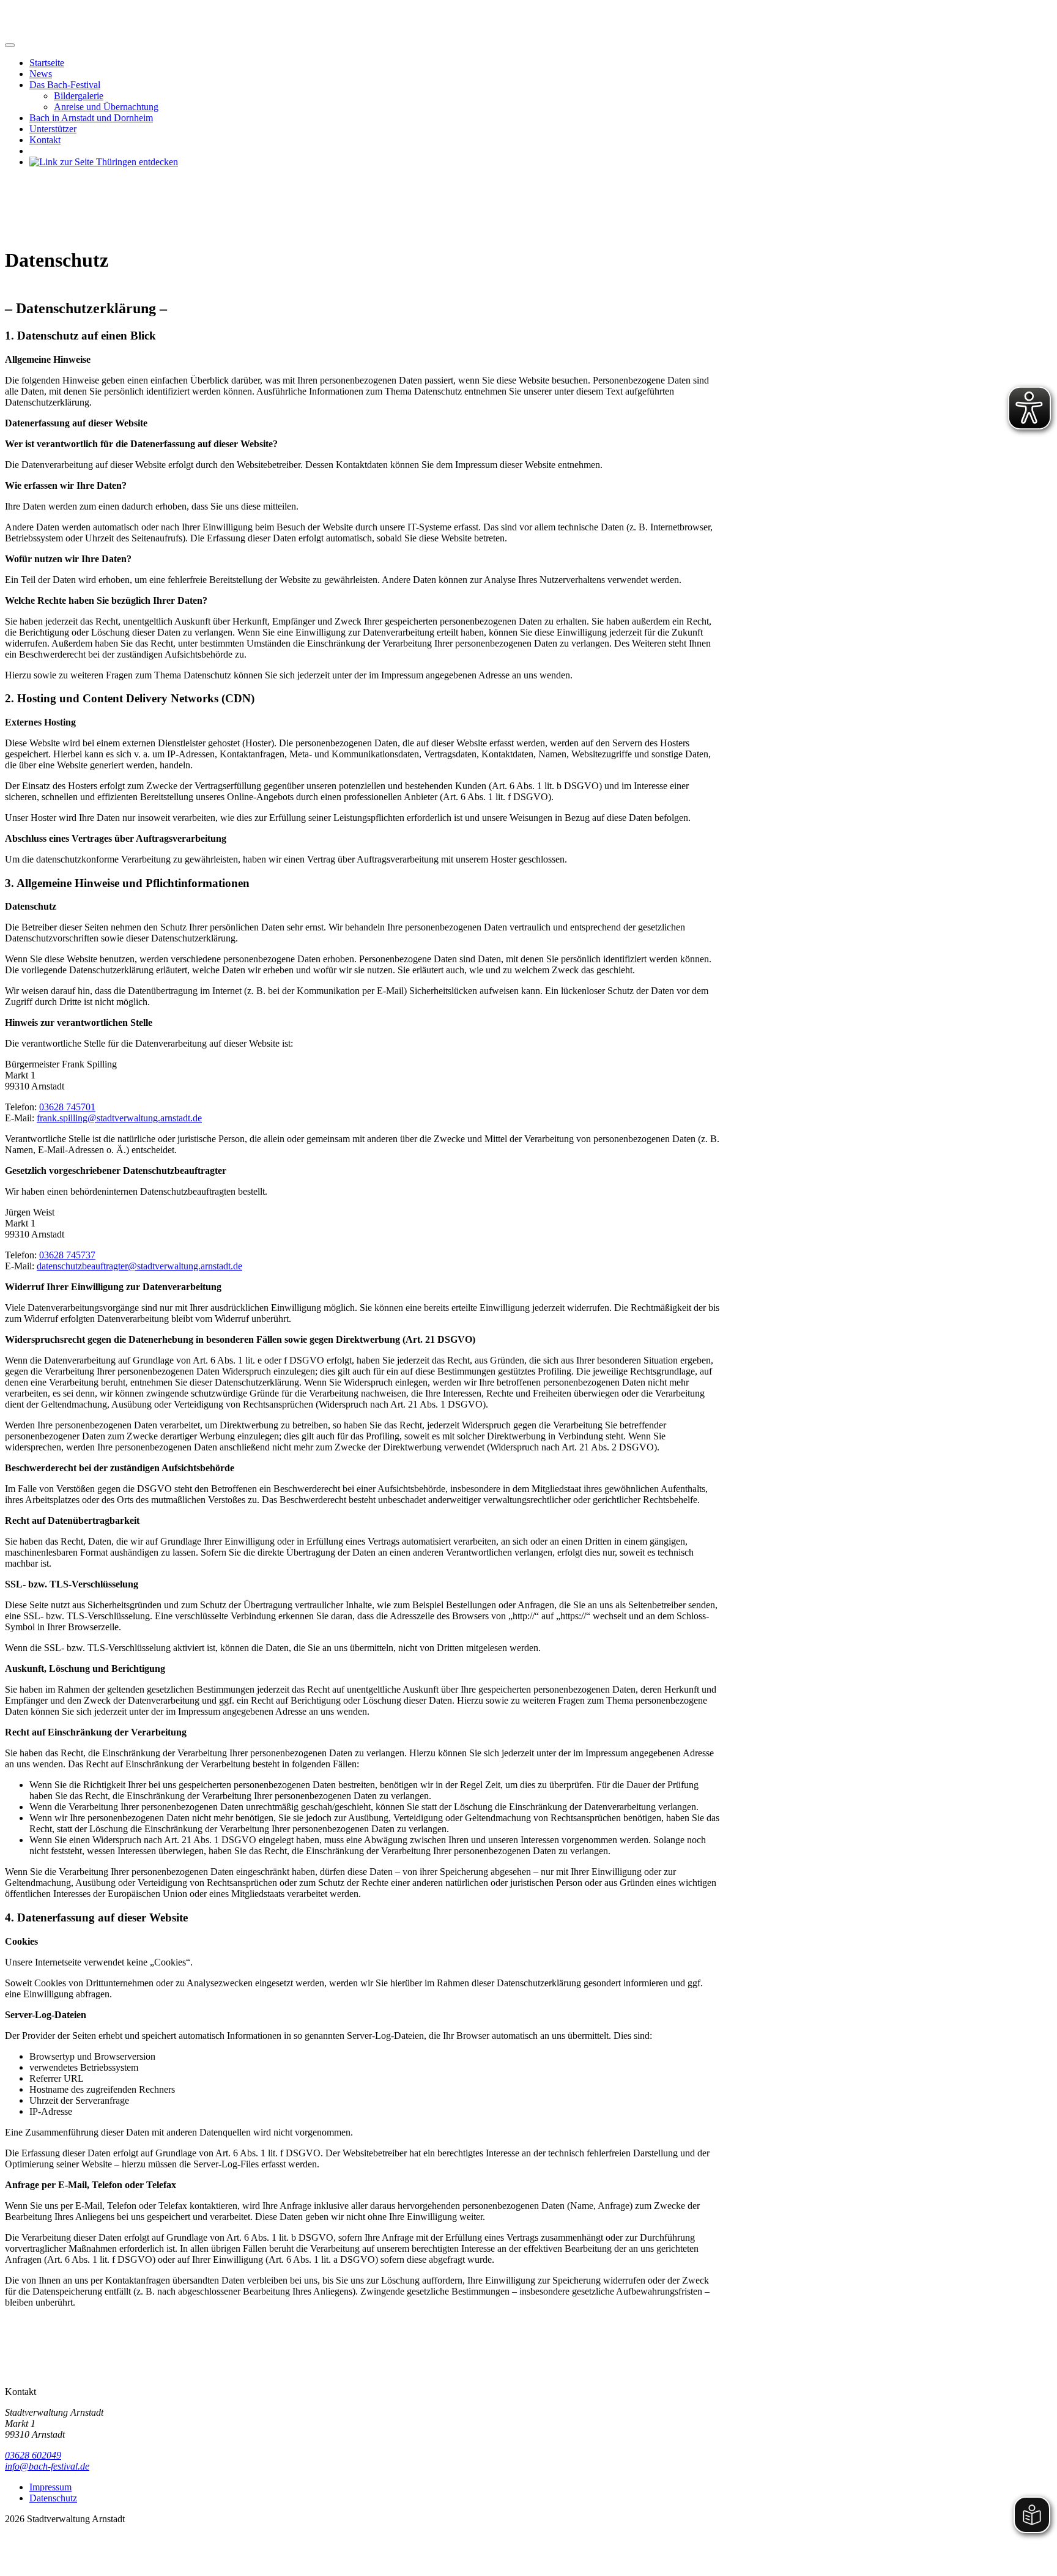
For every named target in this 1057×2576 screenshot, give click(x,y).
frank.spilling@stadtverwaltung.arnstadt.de (119, 1118)
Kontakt (45, 140)
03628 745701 (67, 1107)
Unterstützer (53, 129)
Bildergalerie (79, 96)
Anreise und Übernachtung (106, 107)
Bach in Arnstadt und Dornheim (91, 118)
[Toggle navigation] (10, 45)
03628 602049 (33, 2455)
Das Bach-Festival (65, 85)
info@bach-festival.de (47, 2466)
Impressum (50, 2487)
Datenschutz (53, 2498)
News (41, 74)
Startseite (47, 63)
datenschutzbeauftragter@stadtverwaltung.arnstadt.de (139, 1266)
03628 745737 (67, 1255)
